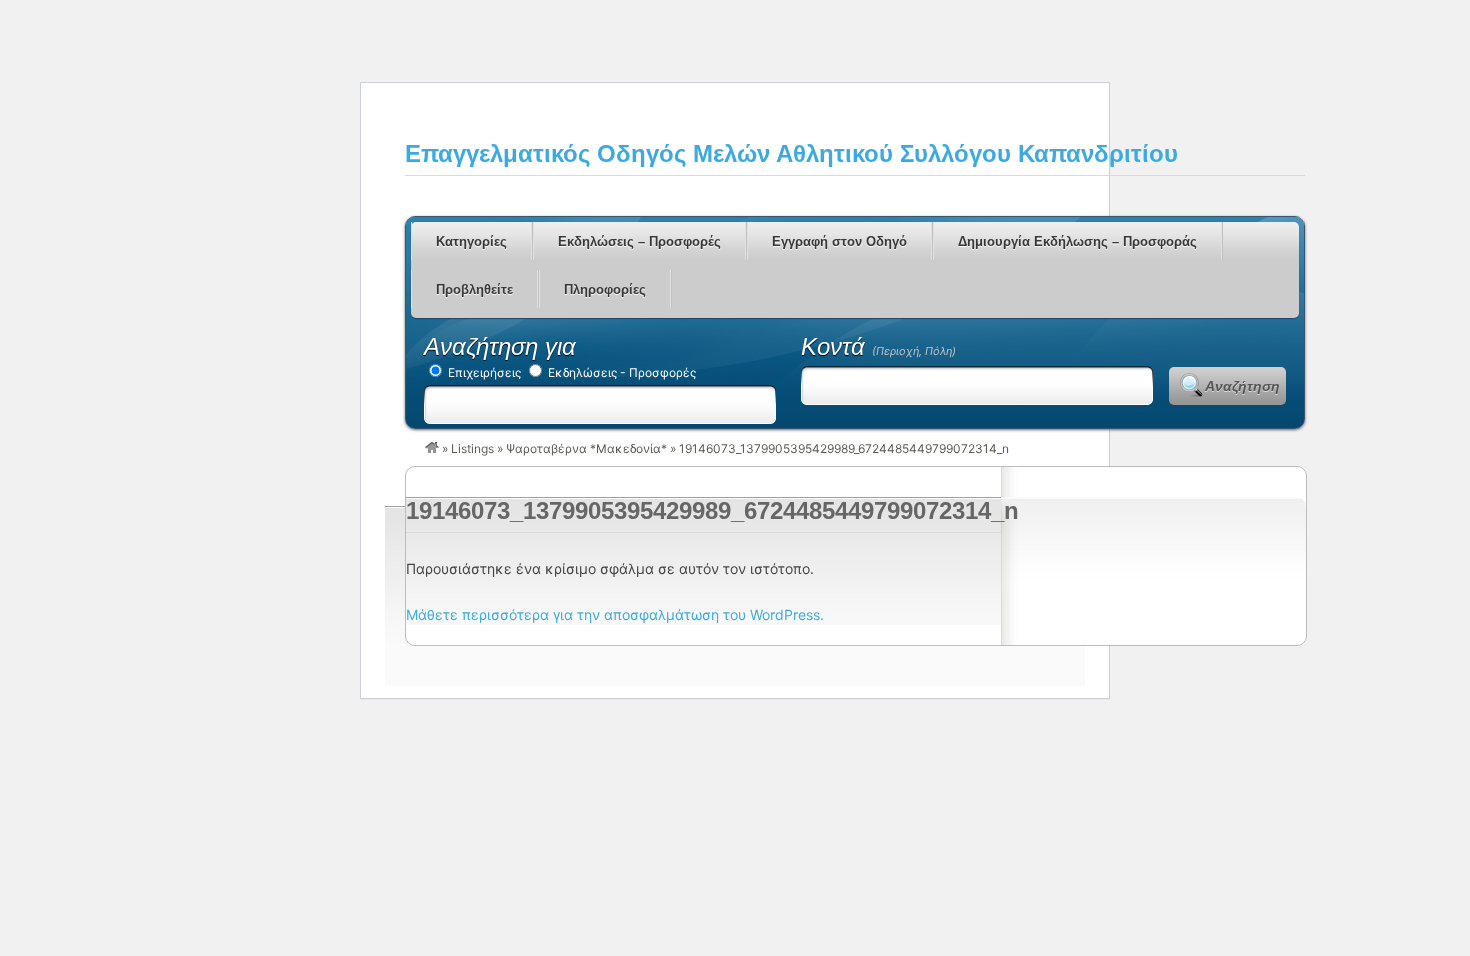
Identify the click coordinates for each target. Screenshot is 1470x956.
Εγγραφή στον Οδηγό (839, 241)
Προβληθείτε (474, 289)
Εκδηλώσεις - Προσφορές (620, 372)
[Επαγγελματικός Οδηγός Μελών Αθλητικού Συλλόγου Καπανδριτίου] (432, 448)
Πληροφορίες (605, 289)
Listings (472, 448)
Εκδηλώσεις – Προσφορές (639, 241)
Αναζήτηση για (500, 346)
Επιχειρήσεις (483, 372)
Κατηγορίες (471, 241)
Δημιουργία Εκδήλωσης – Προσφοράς (1077, 241)
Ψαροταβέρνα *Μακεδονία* (586, 448)
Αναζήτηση (1242, 386)
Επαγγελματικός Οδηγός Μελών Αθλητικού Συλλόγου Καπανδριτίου (791, 153)
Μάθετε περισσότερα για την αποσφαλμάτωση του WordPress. (615, 614)
